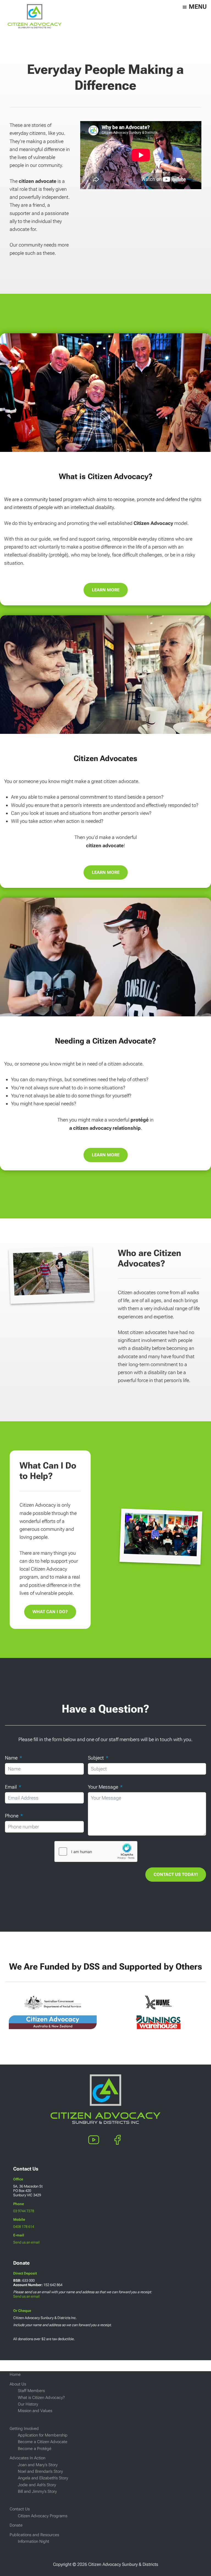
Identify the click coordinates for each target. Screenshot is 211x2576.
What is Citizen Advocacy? (41, 2398)
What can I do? (50, 1612)
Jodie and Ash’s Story (37, 2485)
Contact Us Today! (176, 1874)
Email (11, 1787)
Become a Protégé (35, 2449)
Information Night (34, 2541)
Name (11, 1758)
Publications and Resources (34, 2535)
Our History (28, 2404)
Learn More (106, 590)
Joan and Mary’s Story (38, 2465)
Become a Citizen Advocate (43, 2442)
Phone (12, 1816)
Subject (96, 1758)
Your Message (103, 1787)
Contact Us (20, 2509)
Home (15, 2374)
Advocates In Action (27, 2458)
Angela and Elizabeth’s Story (43, 2478)
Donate (16, 2525)
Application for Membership (43, 2435)
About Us (18, 2384)
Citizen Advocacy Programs (43, 2516)
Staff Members (31, 2391)
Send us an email (26, 2242)
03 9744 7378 (24, 2211)
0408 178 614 (24, 2227)
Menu (198, 7)
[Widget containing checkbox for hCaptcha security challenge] (96, 1851)
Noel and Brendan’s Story (40, 2471)
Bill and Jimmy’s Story (37, 2491)
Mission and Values (35, 2411)
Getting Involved (24, 2429)
